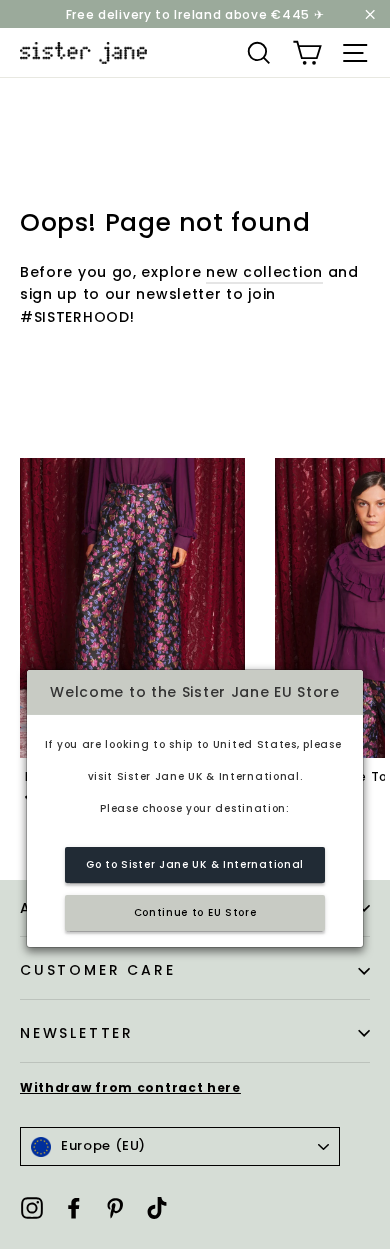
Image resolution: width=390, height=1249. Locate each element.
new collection (264, 272)
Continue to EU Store (195, 912)
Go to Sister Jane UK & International (195, 864)
